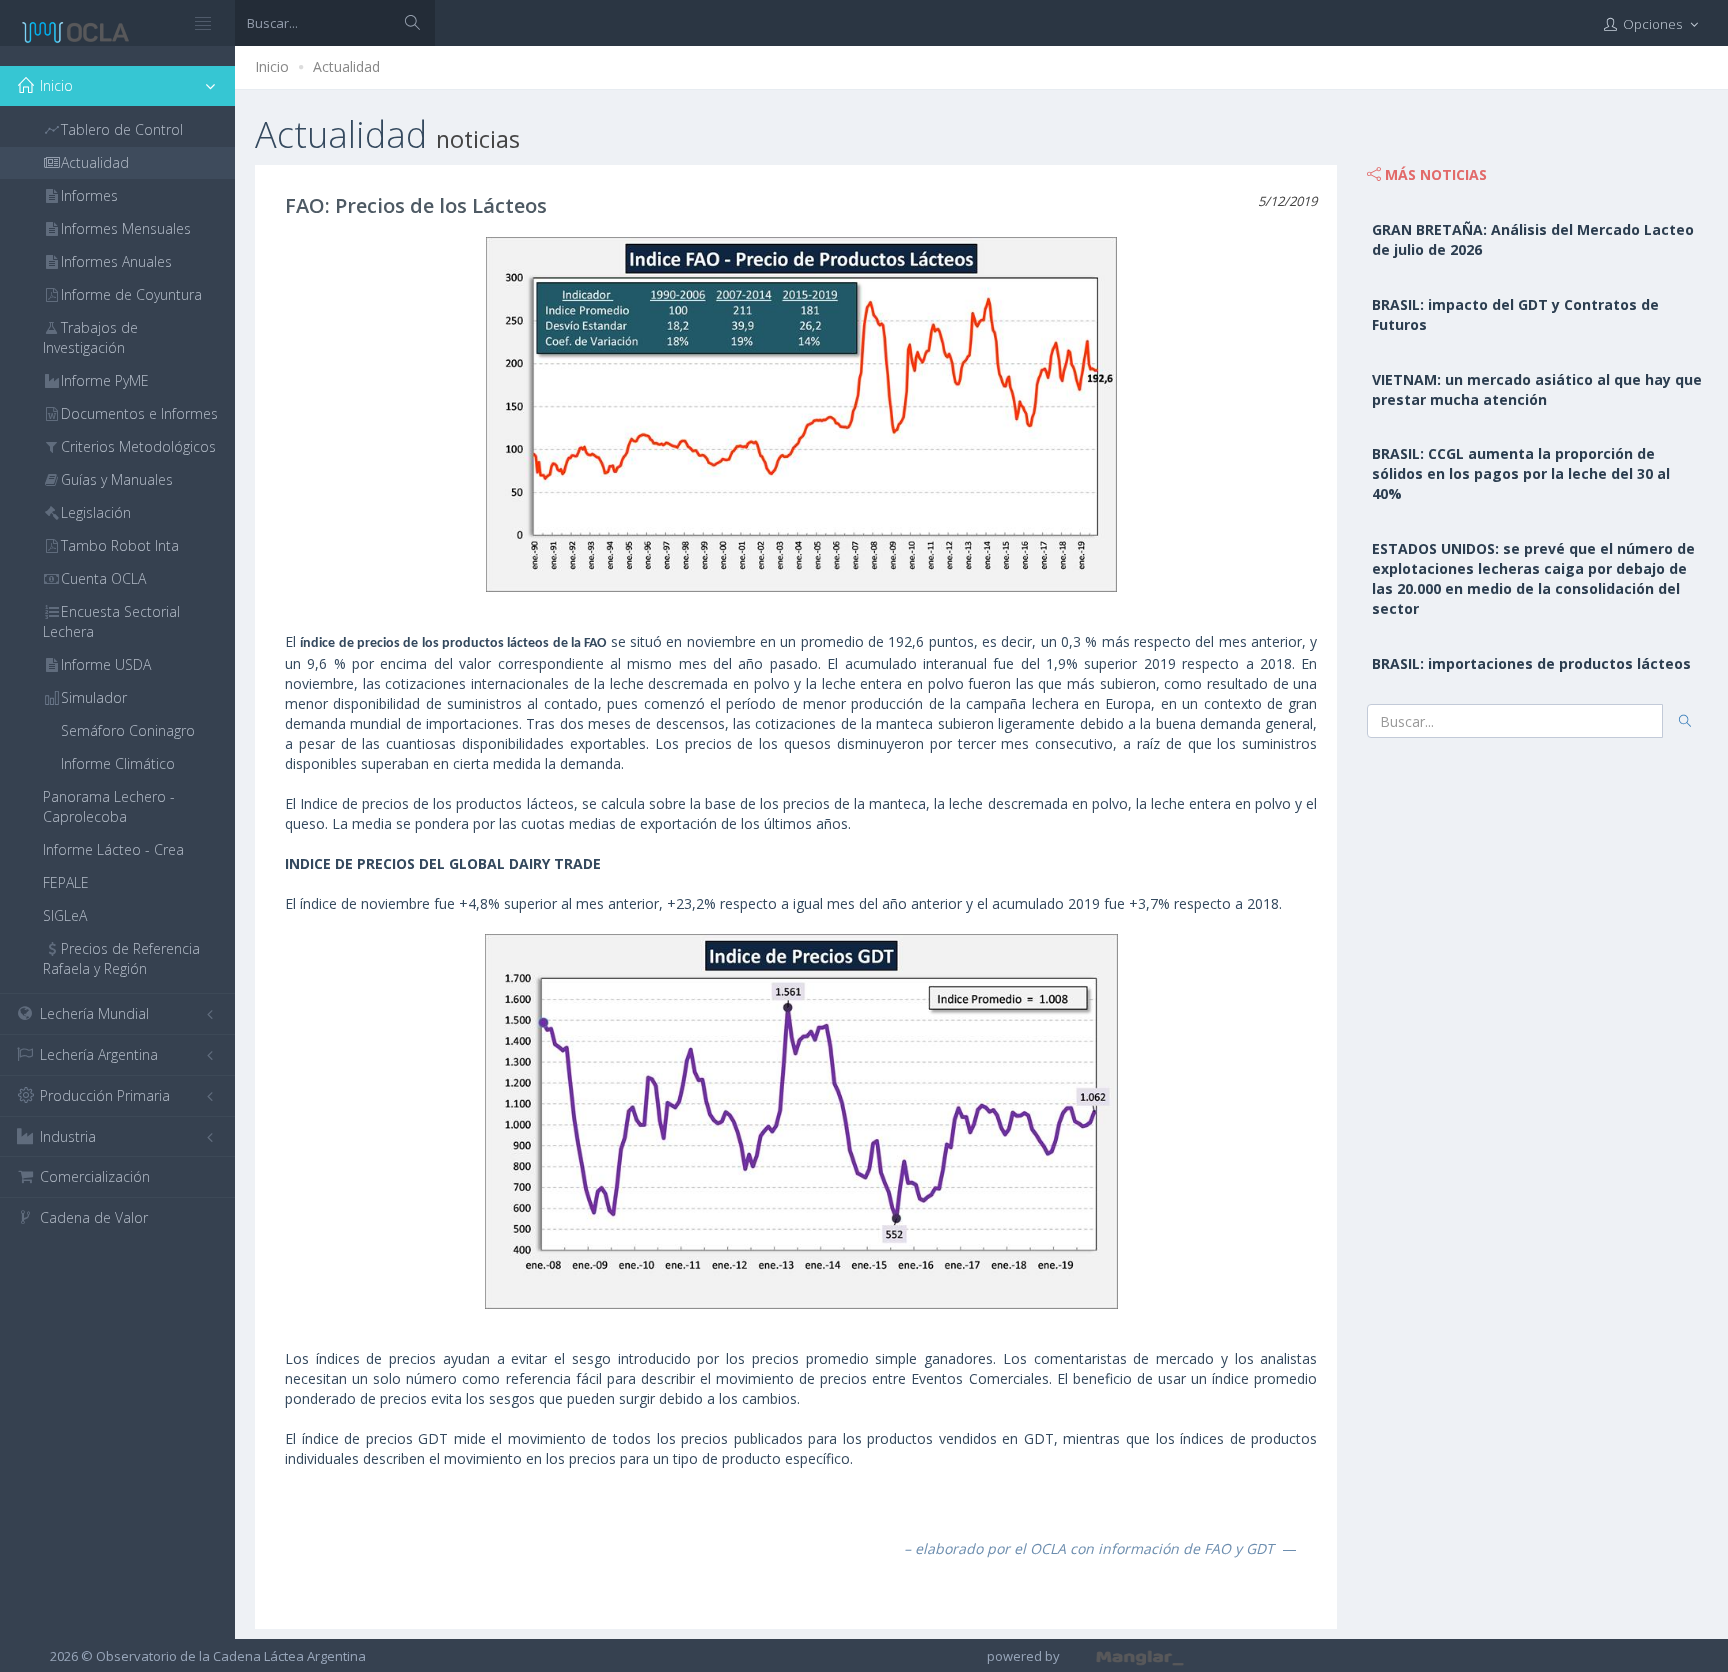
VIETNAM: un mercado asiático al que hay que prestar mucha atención (1537, 389)
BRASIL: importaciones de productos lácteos (1531, 663)
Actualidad (346, 66)
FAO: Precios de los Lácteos (416, 205)
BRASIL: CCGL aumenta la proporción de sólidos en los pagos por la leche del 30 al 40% (1521, 473)
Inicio (272, 66)
